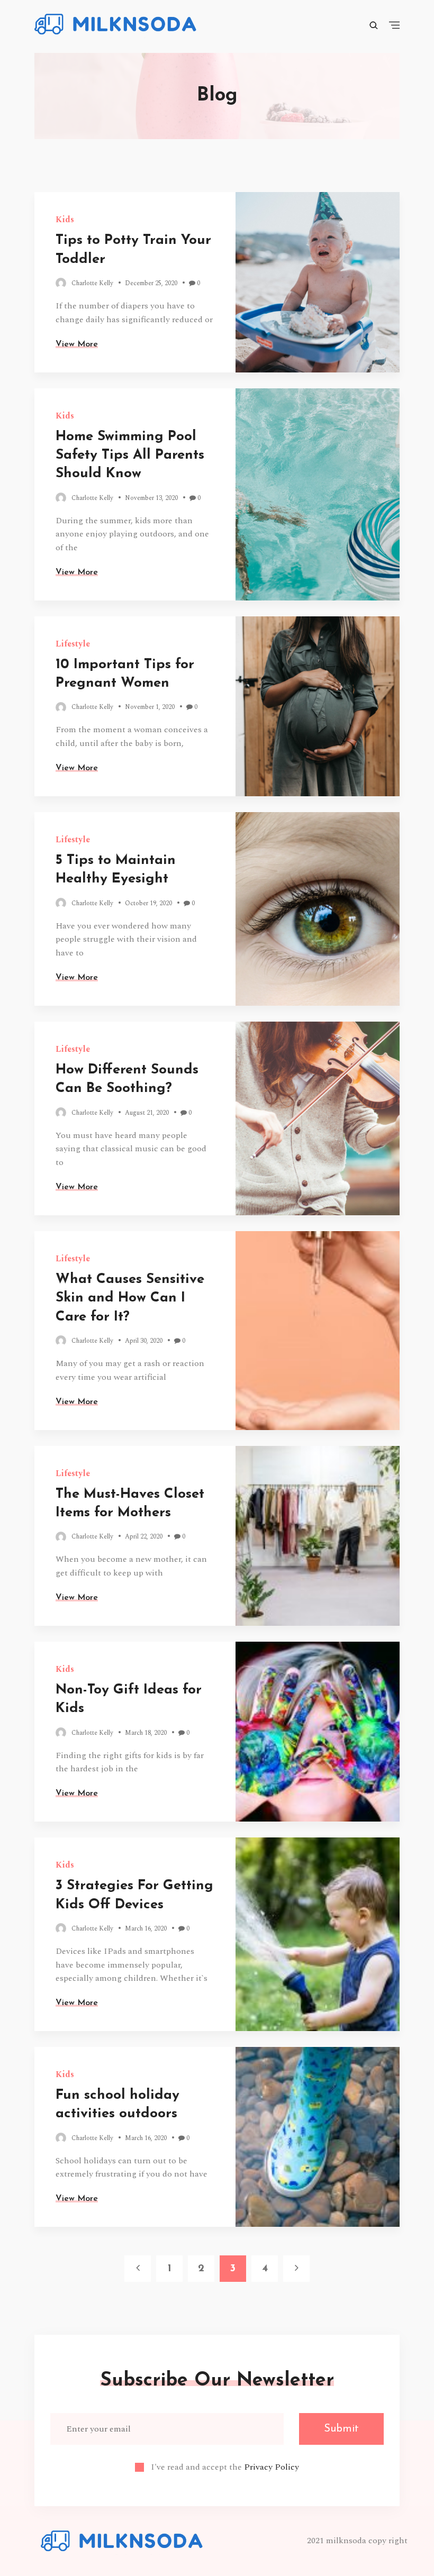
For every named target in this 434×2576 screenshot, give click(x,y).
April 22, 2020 (144, 1537)
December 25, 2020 (151, 283)
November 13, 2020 (151, 498)
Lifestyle (73, 644)
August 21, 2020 (147, 1113)
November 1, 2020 (150, 707)
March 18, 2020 (146, 1733)
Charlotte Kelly (92, 283)
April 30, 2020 (144, 1341)
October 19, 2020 (148, 903)
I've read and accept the (225, 2467)
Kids (65, 220)
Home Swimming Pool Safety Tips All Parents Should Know (130, 456)
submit (341, 2429)
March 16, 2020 (146, 1929)
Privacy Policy (272, 2467)
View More (77, 344)
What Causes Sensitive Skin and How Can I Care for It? (130, 1298)
